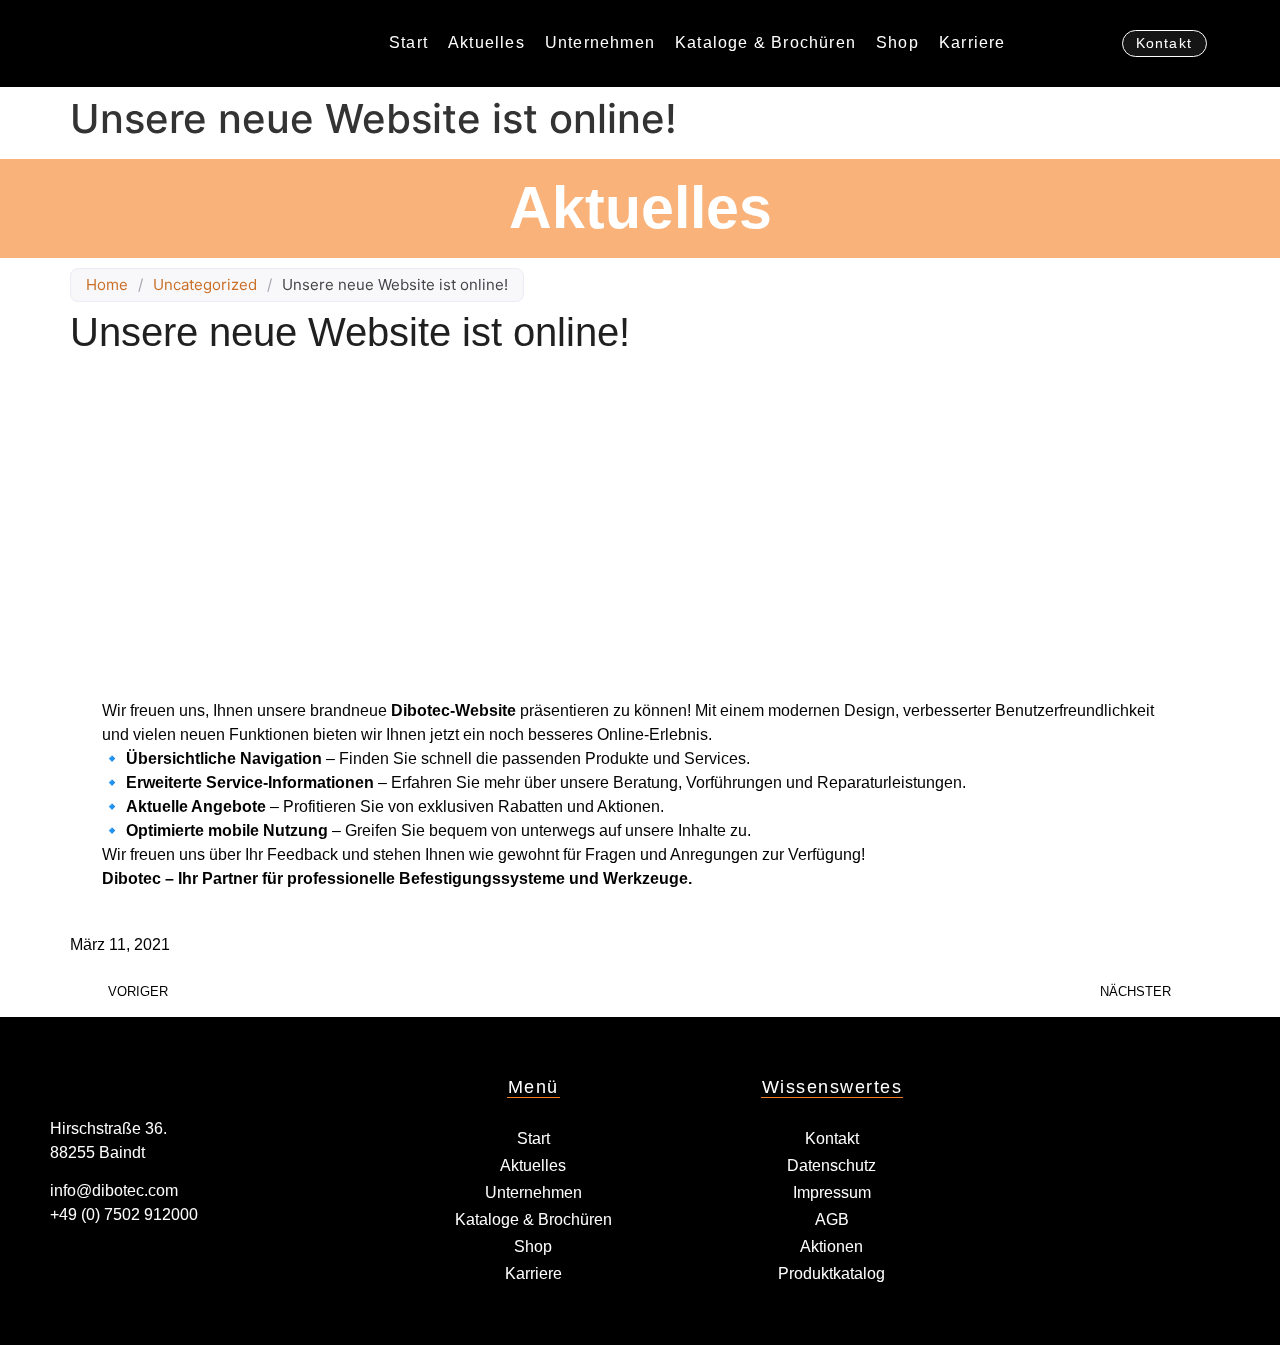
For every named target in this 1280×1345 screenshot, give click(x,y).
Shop (897, 42)
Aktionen (831, 1246)
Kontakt (832, 1138)
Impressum (832, 1192)
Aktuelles (486, 42)
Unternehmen (600, 42)
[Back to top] (1230, 1295)
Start (408, 42)
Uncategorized (205, 284)
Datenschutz (831, 1165)
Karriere (972, 42)
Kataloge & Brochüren (765, 42)
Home (107, 284)
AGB (832, 1219)
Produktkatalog (831, 1273)
